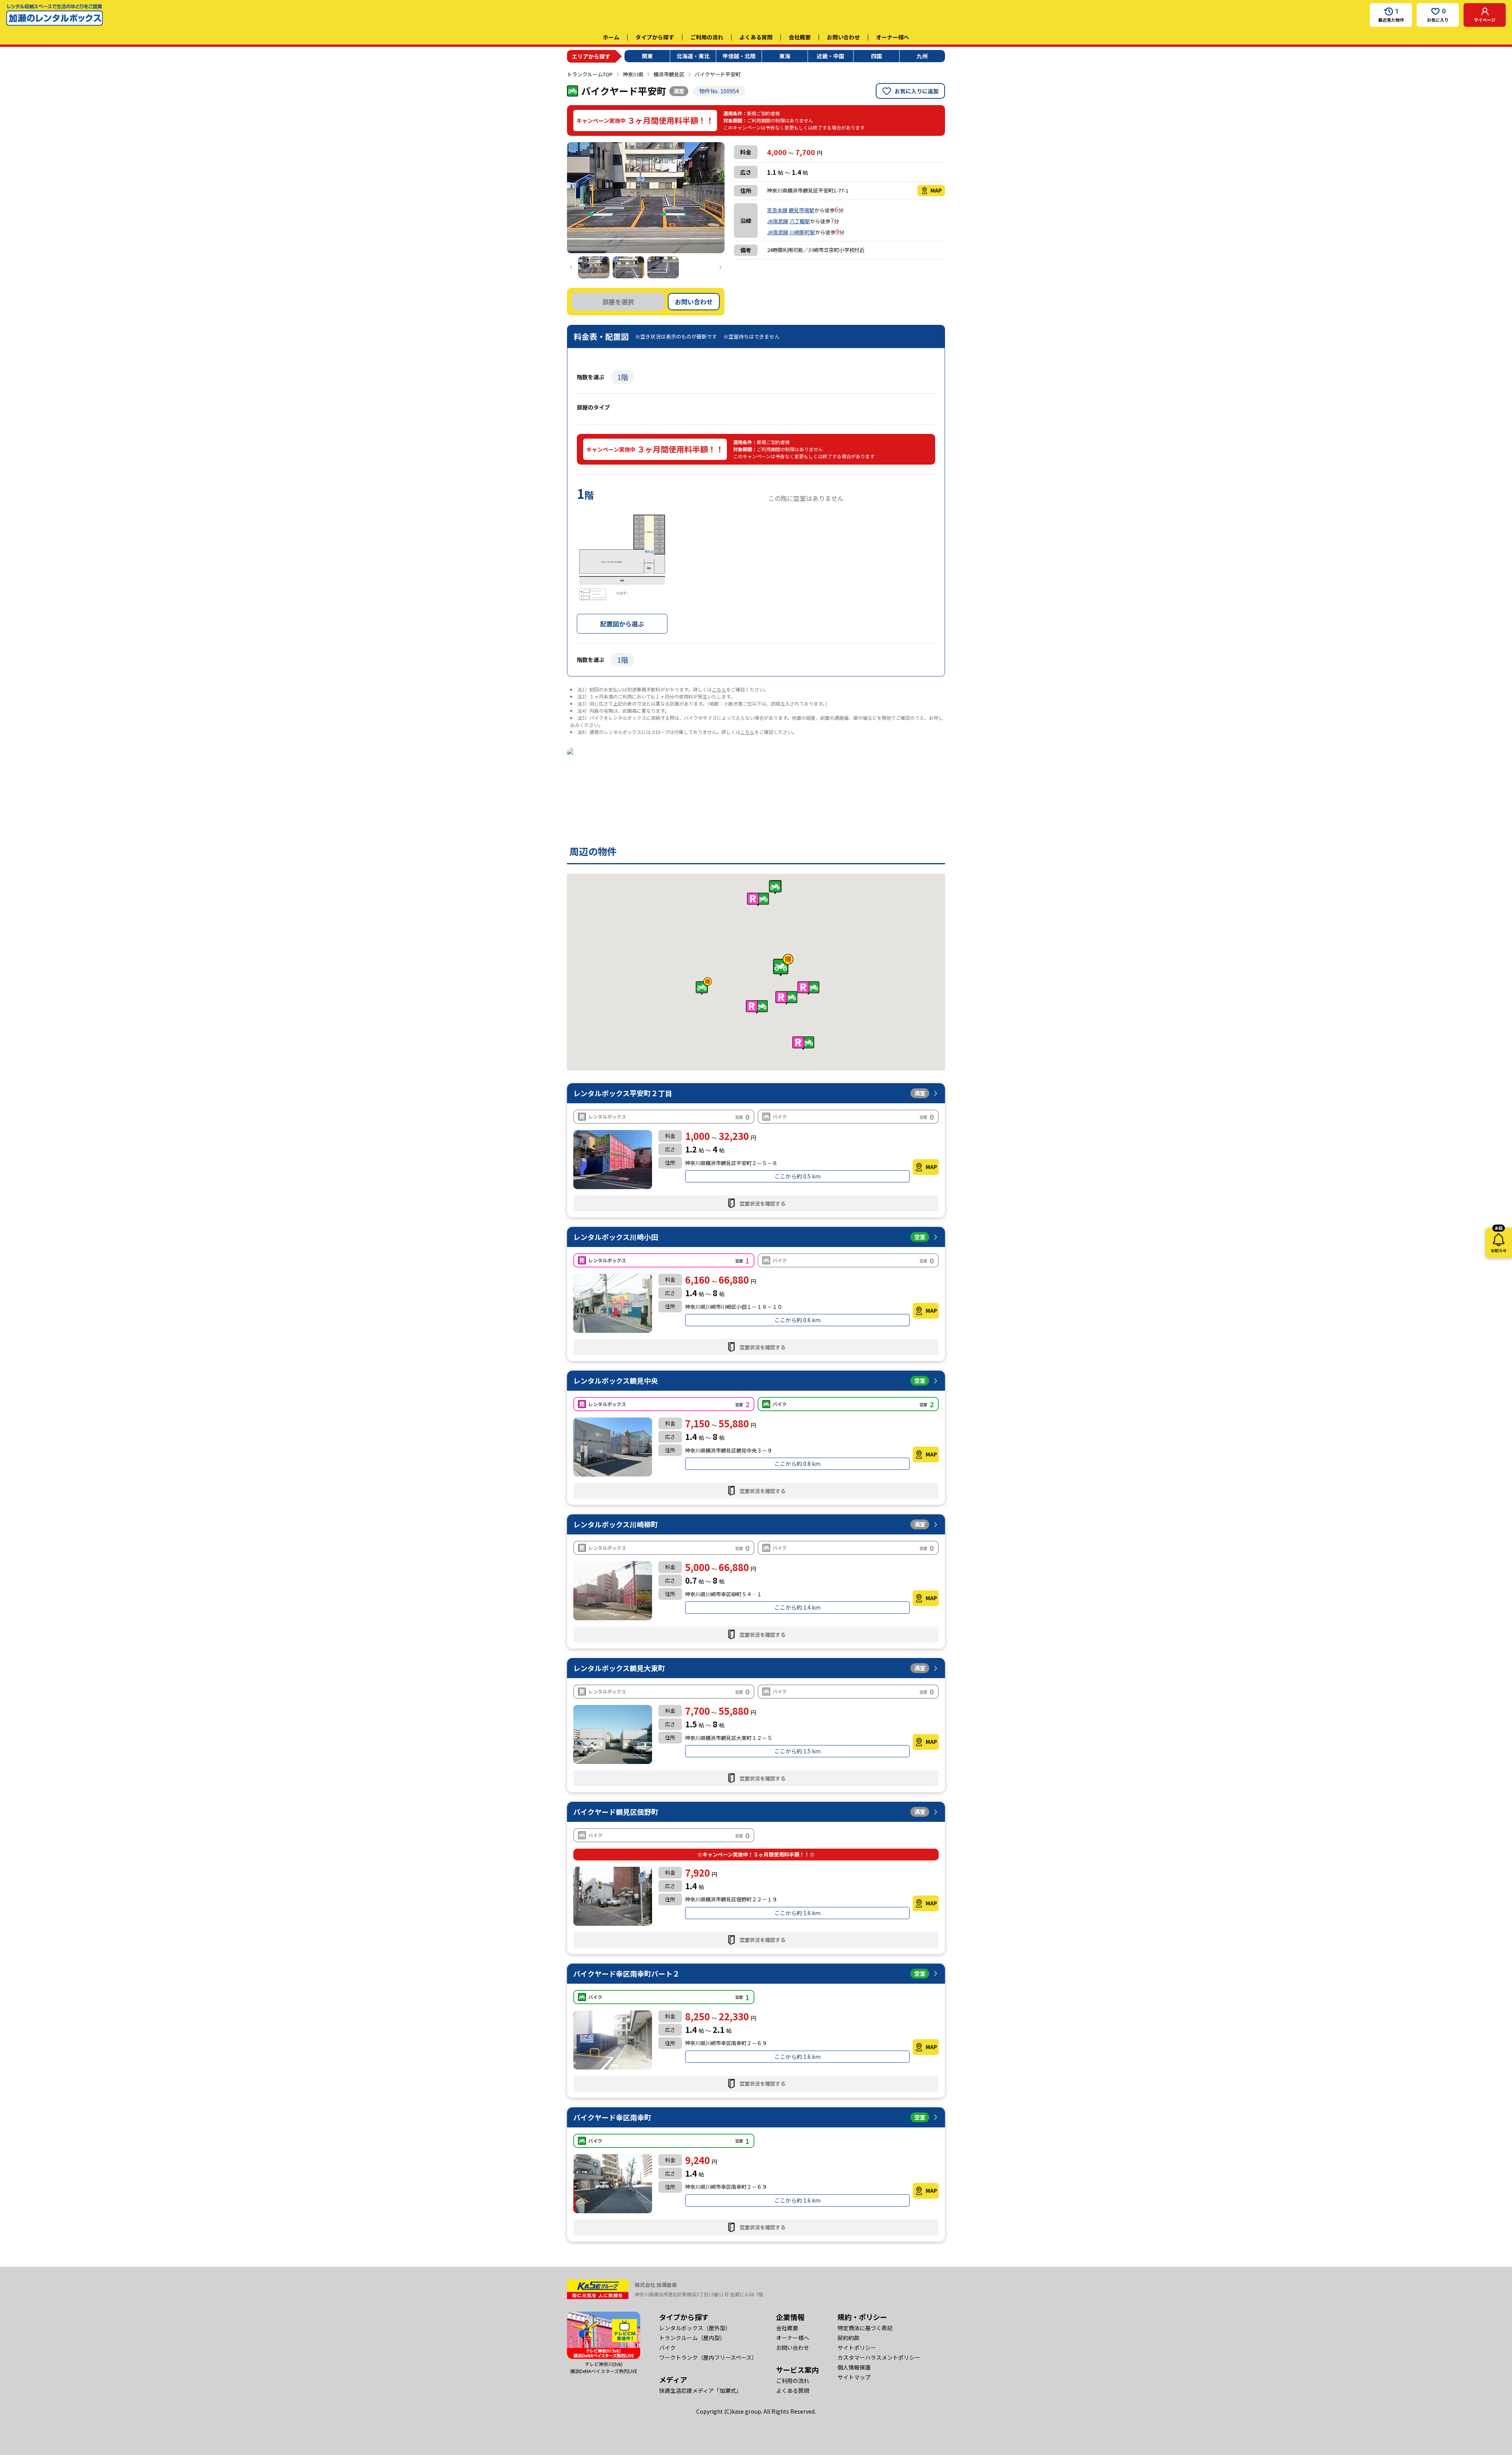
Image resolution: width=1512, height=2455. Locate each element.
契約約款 (849, 2338)
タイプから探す (655, 37)
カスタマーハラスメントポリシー (879, 2357)
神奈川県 (633, 74)
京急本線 (777, 210)
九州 (922, 56)
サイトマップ (854, 2377)
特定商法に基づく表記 (865, 2328)
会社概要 (800, 37)
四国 (876, 56)
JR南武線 (778, 221)
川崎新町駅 (802, 232)
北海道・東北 (693, 56)
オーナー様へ (893, 37)
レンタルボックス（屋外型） (695, 2328)
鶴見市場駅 (801, 210)
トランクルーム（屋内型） (692, 2338)
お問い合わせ (843, 37)
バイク (667, 2348)
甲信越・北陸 (739, 56)
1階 (623, 377)
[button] (783, 965)
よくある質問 (756, 37)
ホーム (611, 37)
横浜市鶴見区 (669, 74)
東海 (785, 56)
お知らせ (1499, 1240)
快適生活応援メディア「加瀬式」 (700, 2390)
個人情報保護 (854, 2367)
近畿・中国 (830, 56)
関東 (647, 56)
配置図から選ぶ (622, 624)
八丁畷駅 (800, 221)
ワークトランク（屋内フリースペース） (708, 2357)
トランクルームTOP (590, 74)
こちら (719, 689)
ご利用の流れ (707, 37)
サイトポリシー (857, 2348)
